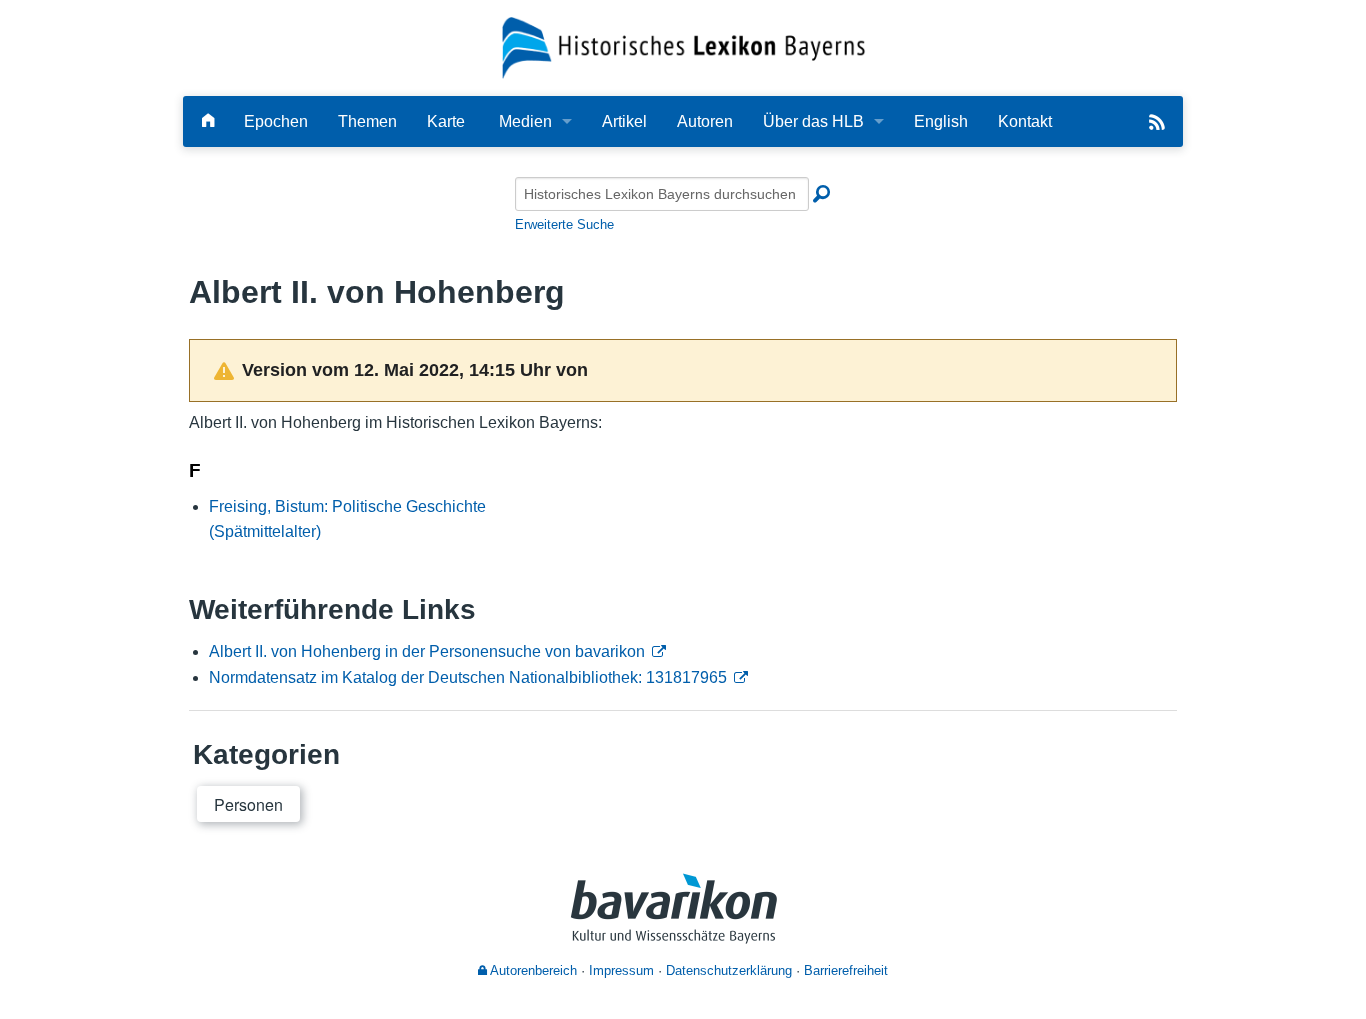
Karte (446, 121)
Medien (525, 121)
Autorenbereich (532, 970)
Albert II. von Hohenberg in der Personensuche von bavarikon (427, 651)
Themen (367, 121)
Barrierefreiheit (846, 970)
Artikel (624, 121)
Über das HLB (813, 121)
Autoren (705, 121)
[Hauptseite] (208, 121)
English (941, 121)
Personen (248, 804)
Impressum (621, 970)
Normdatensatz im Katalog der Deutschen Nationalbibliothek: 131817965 (468, 677)
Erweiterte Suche (564, 224)
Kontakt (1025, 121)
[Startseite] (683, 46)
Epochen (276, 121)
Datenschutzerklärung (729, 970)
